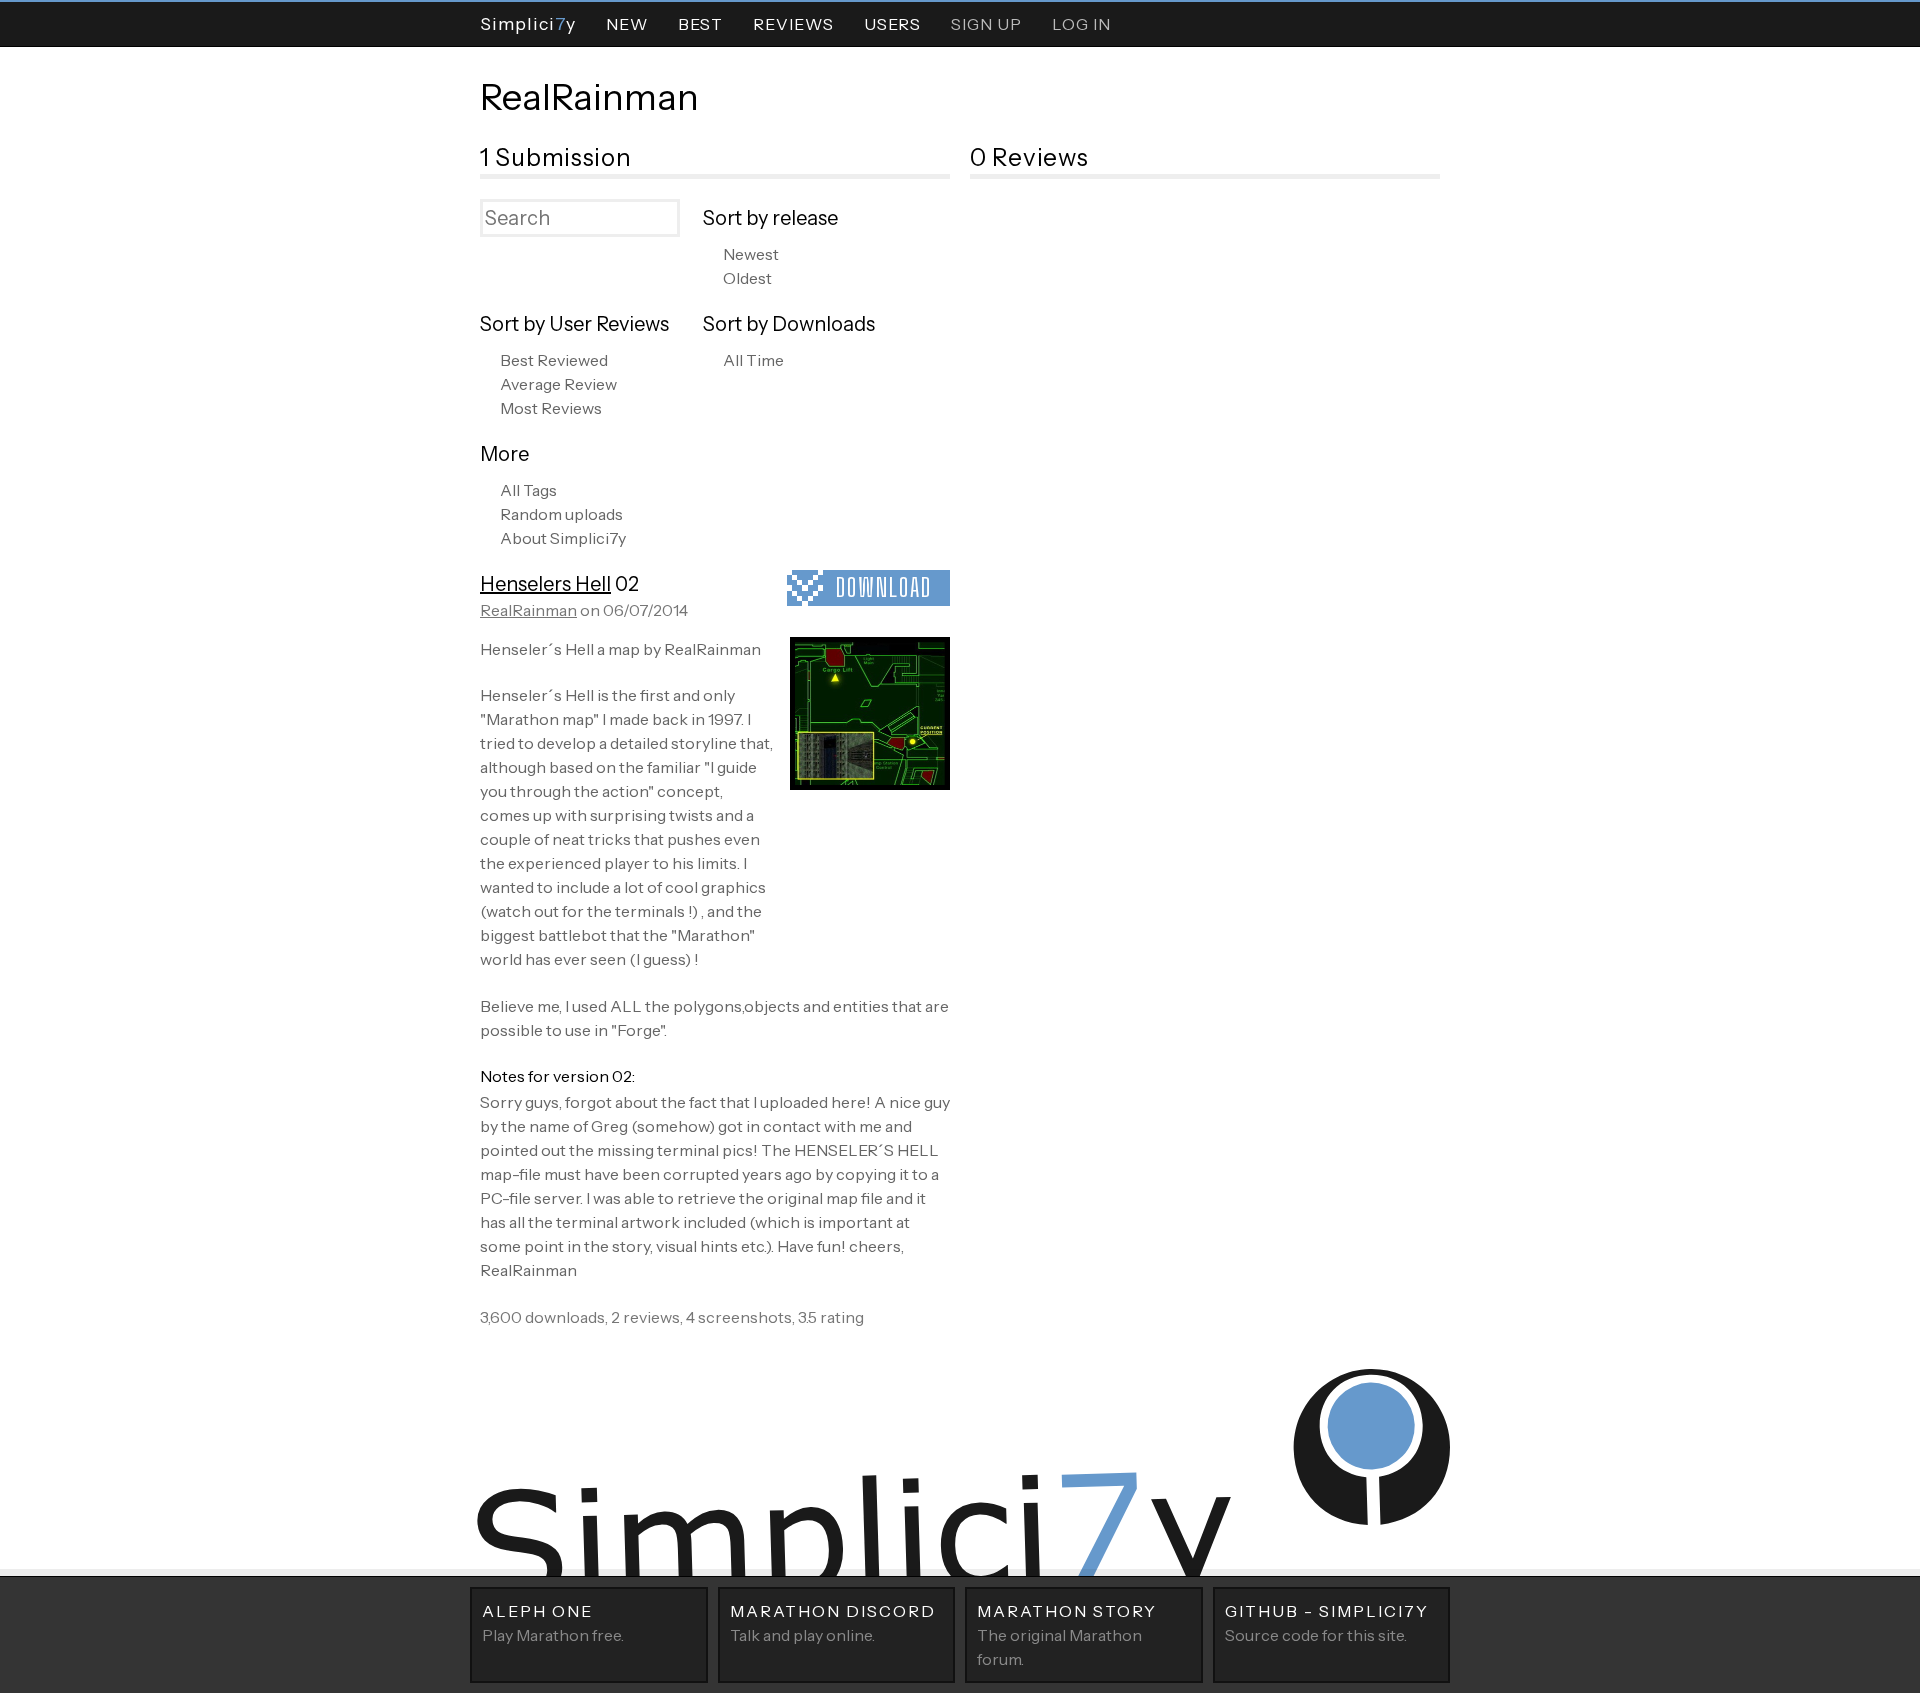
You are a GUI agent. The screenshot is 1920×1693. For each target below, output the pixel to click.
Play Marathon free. (553, 1623)
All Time (753, 360)
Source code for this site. (1327, 1623)
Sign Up (986, 24)
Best (700, 24)
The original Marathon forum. (1067, 1635)
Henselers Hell (545, 584)
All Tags (528, 490)
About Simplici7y (563, 538)
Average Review (558, 384)
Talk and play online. (833, 1623)
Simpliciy (528, 23)
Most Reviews (551, 408)
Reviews (793, 24)
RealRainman (589, 97)
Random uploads (561, 514)
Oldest (747, 278)
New (627, 24)
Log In (1081, 24)
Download (884, 587)
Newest (751, 254)
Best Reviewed (554, 360)
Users (892, 24)
